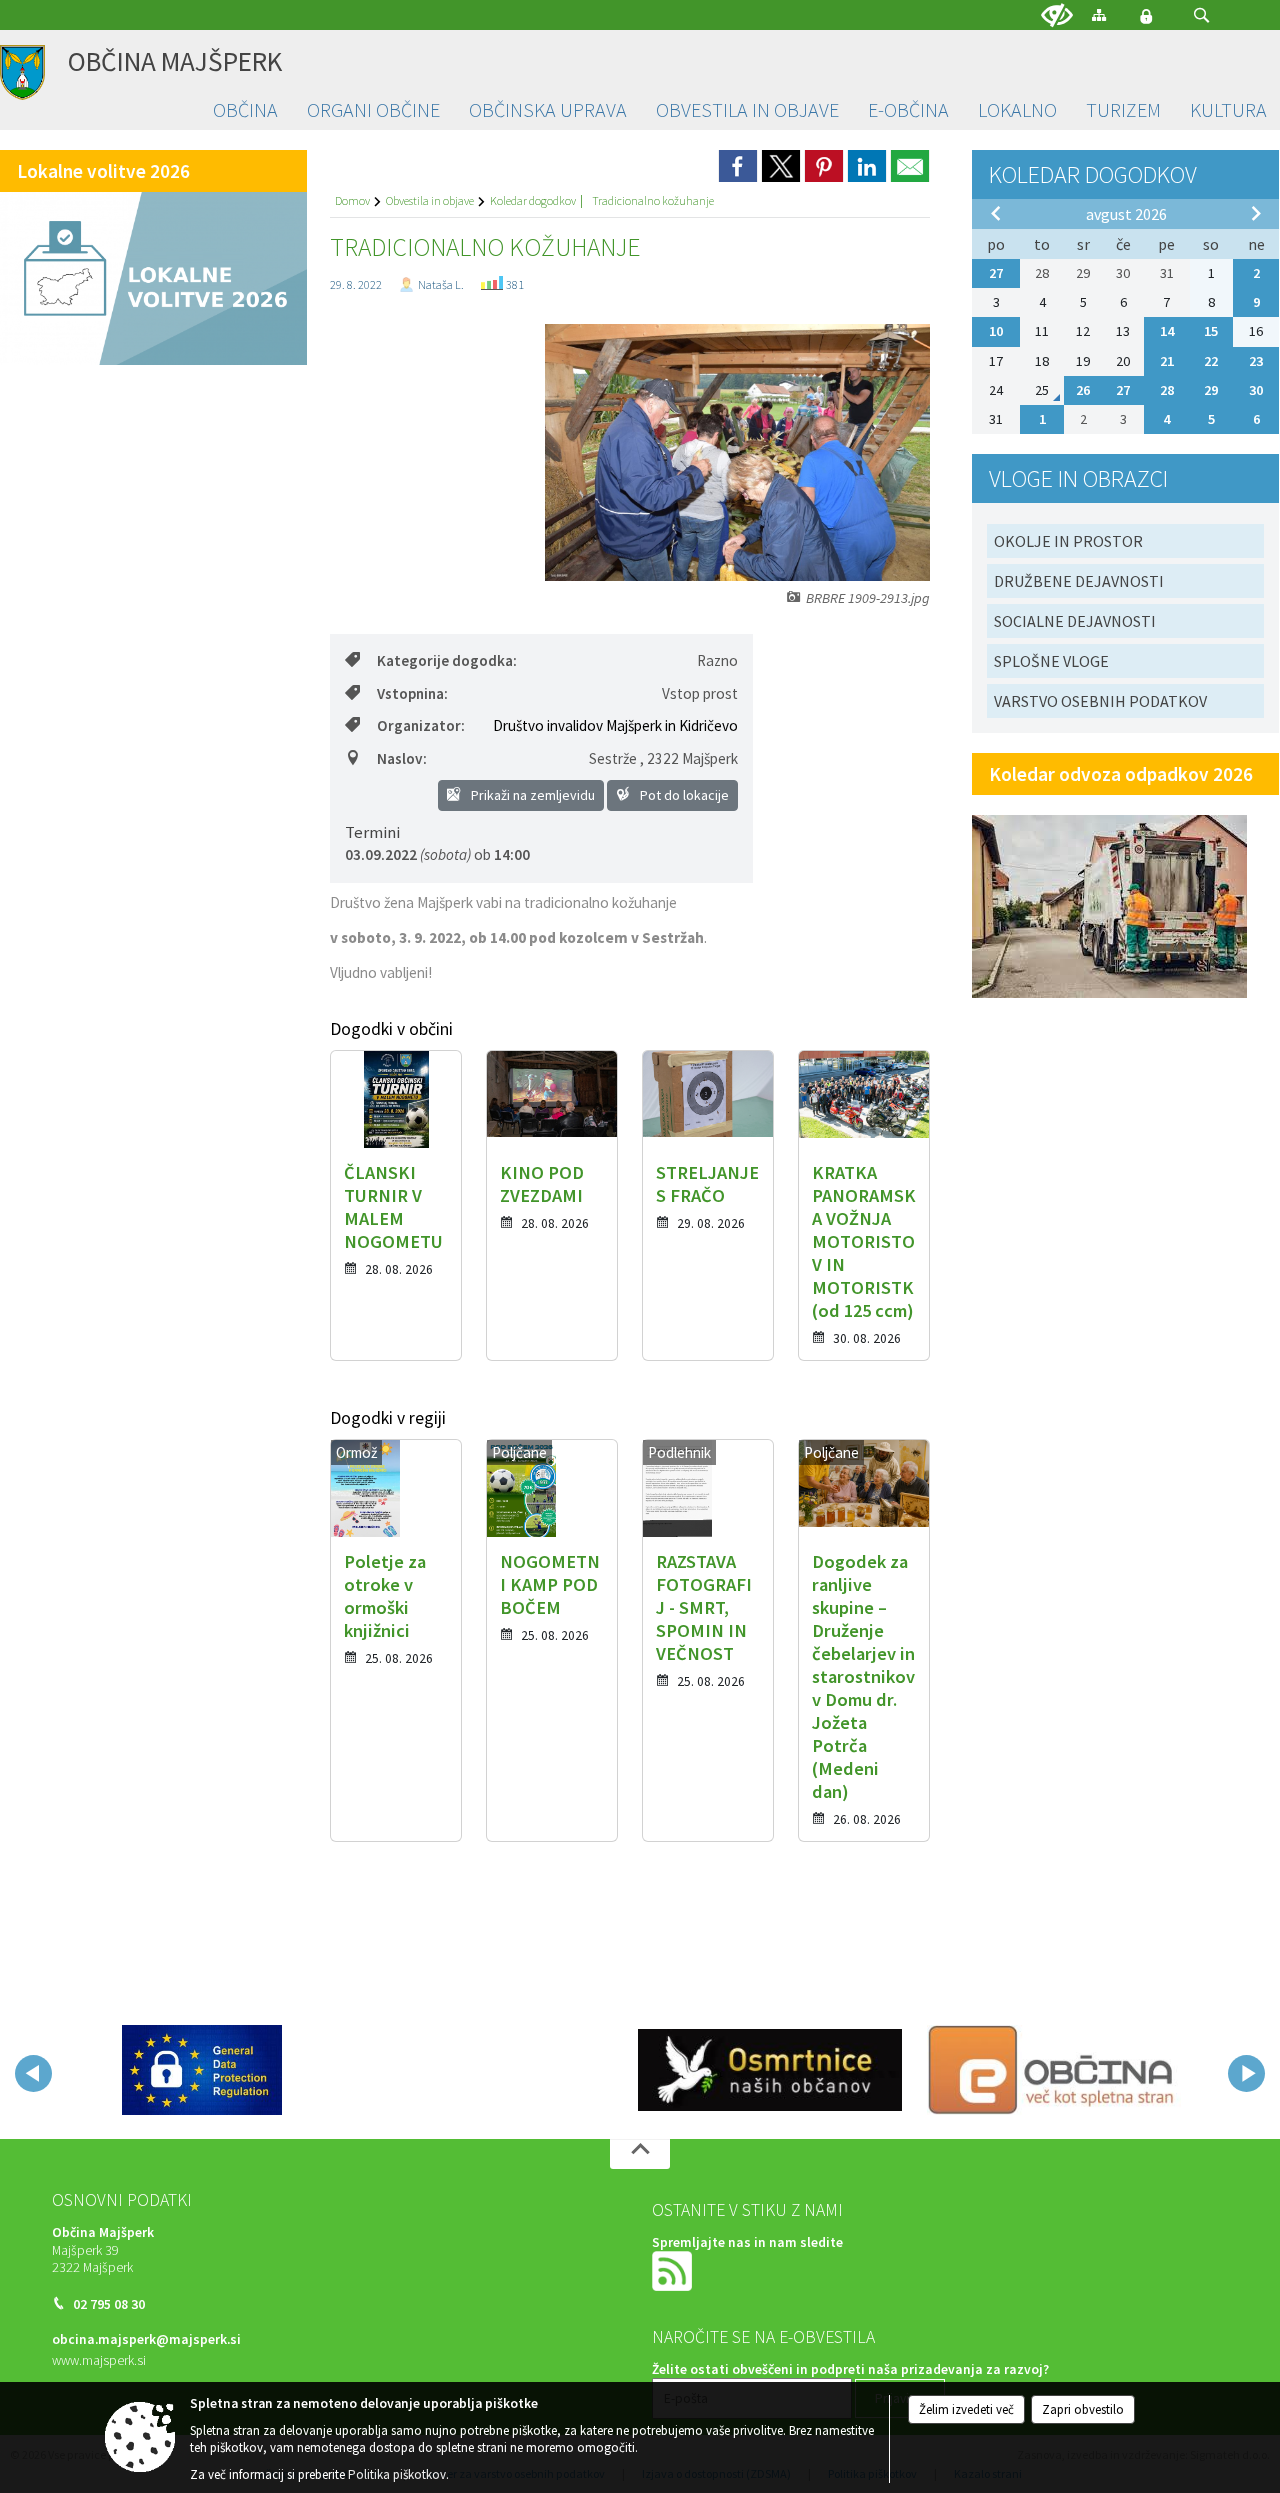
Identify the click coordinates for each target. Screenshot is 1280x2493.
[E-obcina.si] (1054, 2070)
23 (1256, 361)
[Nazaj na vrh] (640, 2154)
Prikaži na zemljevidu (531, 795)
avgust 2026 (1126, 214)
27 (996, 273)
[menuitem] (245, 110)
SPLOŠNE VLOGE (1051, 661)
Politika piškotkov (397, 2474)
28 (1167, 390)
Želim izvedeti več (966, 2409)
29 (1211, 390)
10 (996, 331)
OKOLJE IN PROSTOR (1068, 541)
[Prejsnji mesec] (996, 213)
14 (1167, 331)
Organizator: (421, 725)
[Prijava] (1146, 16)
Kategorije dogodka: (447, 660)
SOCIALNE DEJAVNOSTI (1075, 621)
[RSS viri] (674, 2269)
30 (1256, 390)
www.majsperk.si (99, 2360)
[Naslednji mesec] (1256, 213)
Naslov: (402, 758)
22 (1211, 361)
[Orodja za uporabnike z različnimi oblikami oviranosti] (1057, 16)
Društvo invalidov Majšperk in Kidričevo (615, 725)
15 (1211, 331)
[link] (738, 166)
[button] (1201, 15)
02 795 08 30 (109, 2304)
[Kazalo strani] (1099, 14)
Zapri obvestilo (1083, 2409)
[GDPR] (202, 2070)
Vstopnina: (412, 693)
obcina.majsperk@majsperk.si (146, 2339)
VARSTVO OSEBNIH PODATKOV (1100, 701)
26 (1083, 390)
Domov (352, 200)
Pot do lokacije (683, 795)
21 (1167, 361)
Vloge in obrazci (1078, 478)
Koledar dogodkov (533, 200)
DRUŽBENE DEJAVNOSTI (1079, 581)
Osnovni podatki (122, 2200)
